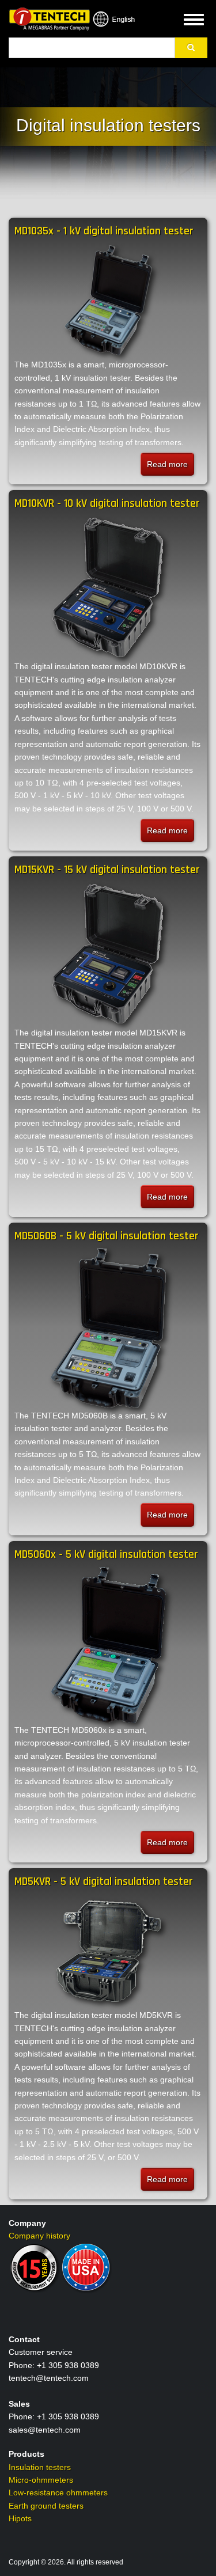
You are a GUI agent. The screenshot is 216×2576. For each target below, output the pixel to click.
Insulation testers (40, 2467)
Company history (39, 2236)
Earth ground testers (46, 2506)
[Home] (49, 18)
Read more (170, 468)
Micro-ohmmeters (41, 2480)
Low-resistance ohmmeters (58, 2492)
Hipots (20, 2518)
